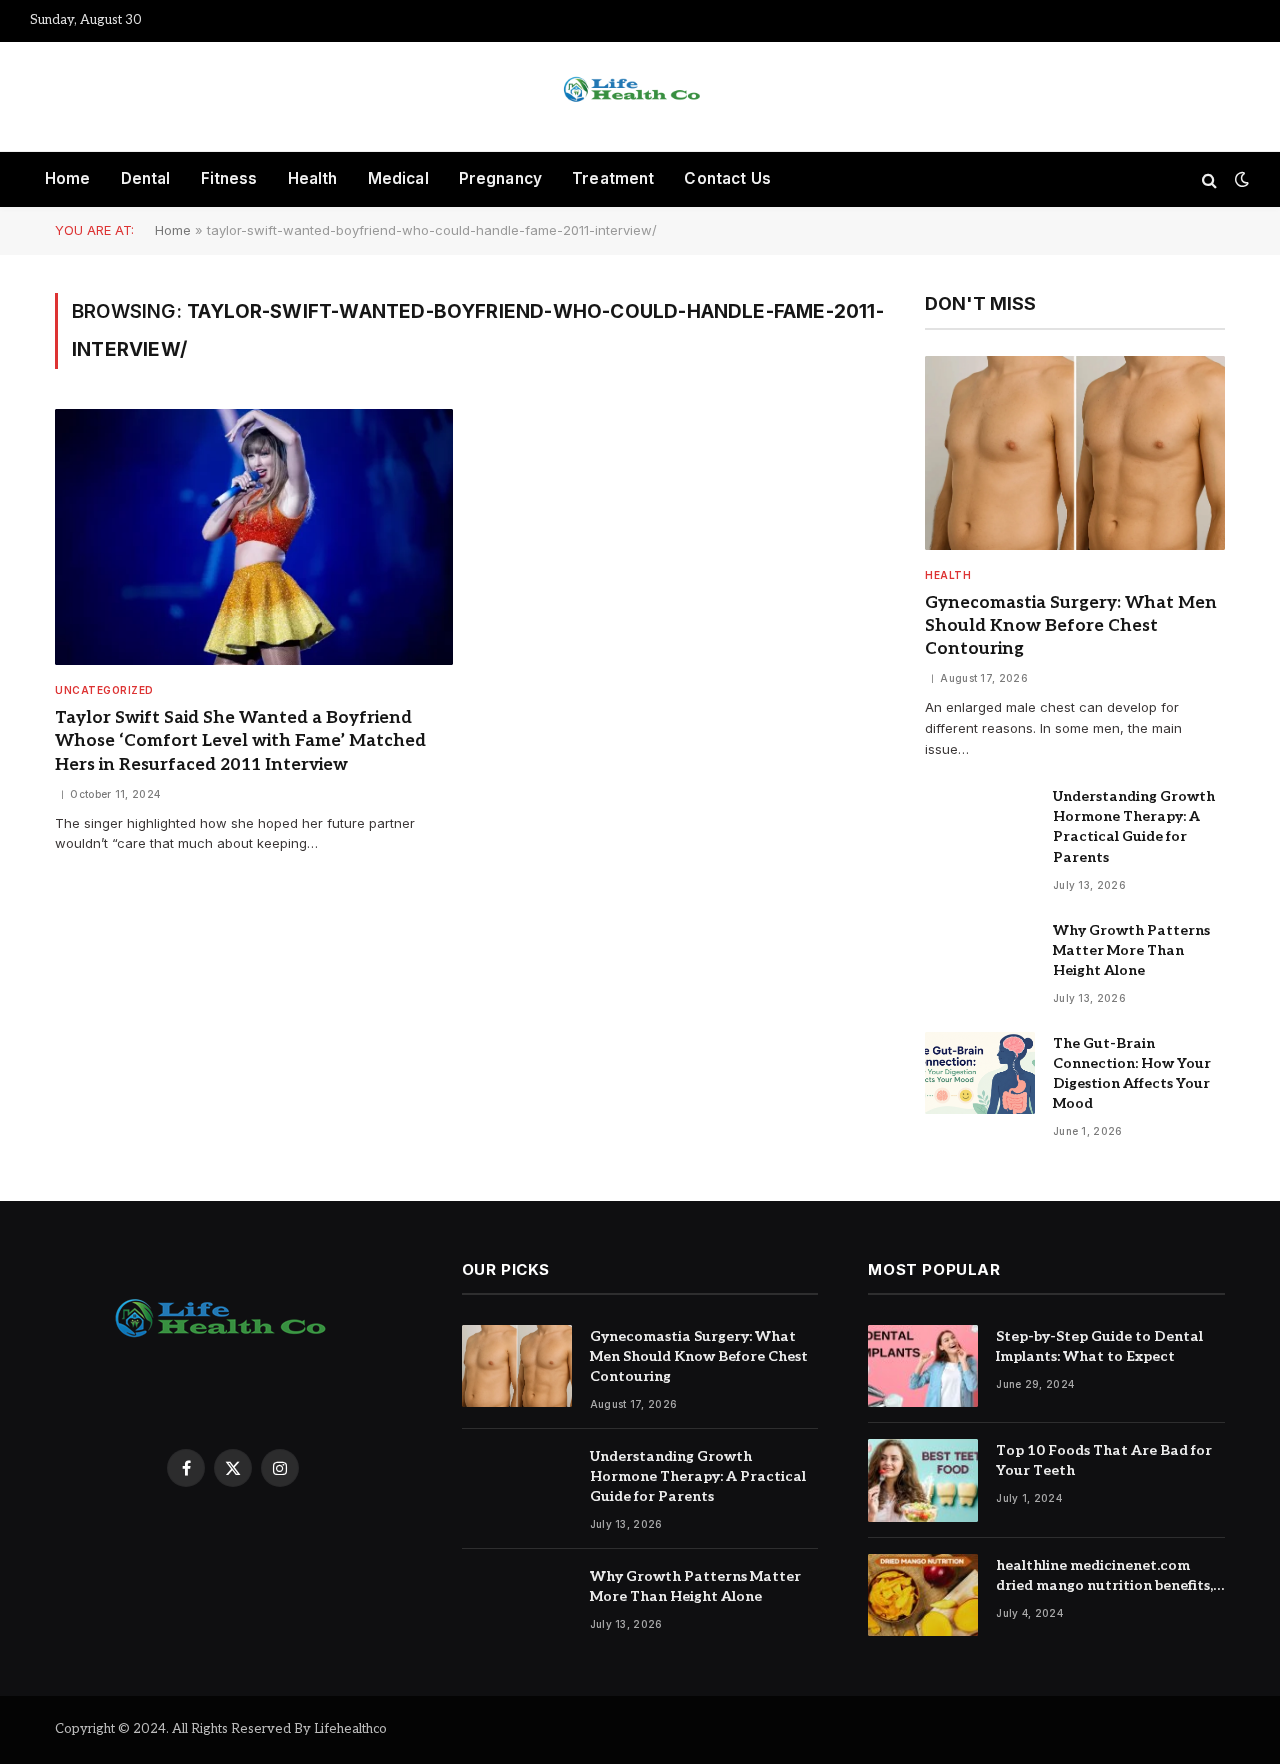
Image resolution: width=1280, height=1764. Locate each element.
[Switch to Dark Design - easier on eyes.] (1240, 179)
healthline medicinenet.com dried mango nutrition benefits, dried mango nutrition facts (1104, 1576)
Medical (398, 178)
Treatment (613, 178)
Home (68, 178)
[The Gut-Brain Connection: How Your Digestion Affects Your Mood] (980, 1073)
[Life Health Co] (640, 97)
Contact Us (727, 178)
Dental (146, 178)
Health (313, 178)
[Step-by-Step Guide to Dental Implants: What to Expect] (923, 1366)
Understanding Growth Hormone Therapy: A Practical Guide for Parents (1134, 826)
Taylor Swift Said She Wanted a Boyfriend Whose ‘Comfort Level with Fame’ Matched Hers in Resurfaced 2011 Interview (240, 741)
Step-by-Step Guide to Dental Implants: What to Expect (1099, 1346)
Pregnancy (500, 178)
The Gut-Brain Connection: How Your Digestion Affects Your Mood (1132, 1073)
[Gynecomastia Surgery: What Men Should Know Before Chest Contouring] (1075, 453)
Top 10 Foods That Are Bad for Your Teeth (1104, 1460)
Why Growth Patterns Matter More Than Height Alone (1131, 950)
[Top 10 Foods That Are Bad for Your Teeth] (923, 1480)
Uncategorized (104, 690)
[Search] (1209, 179)
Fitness (229, 178)
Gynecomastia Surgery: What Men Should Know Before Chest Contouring (1071, 626)
